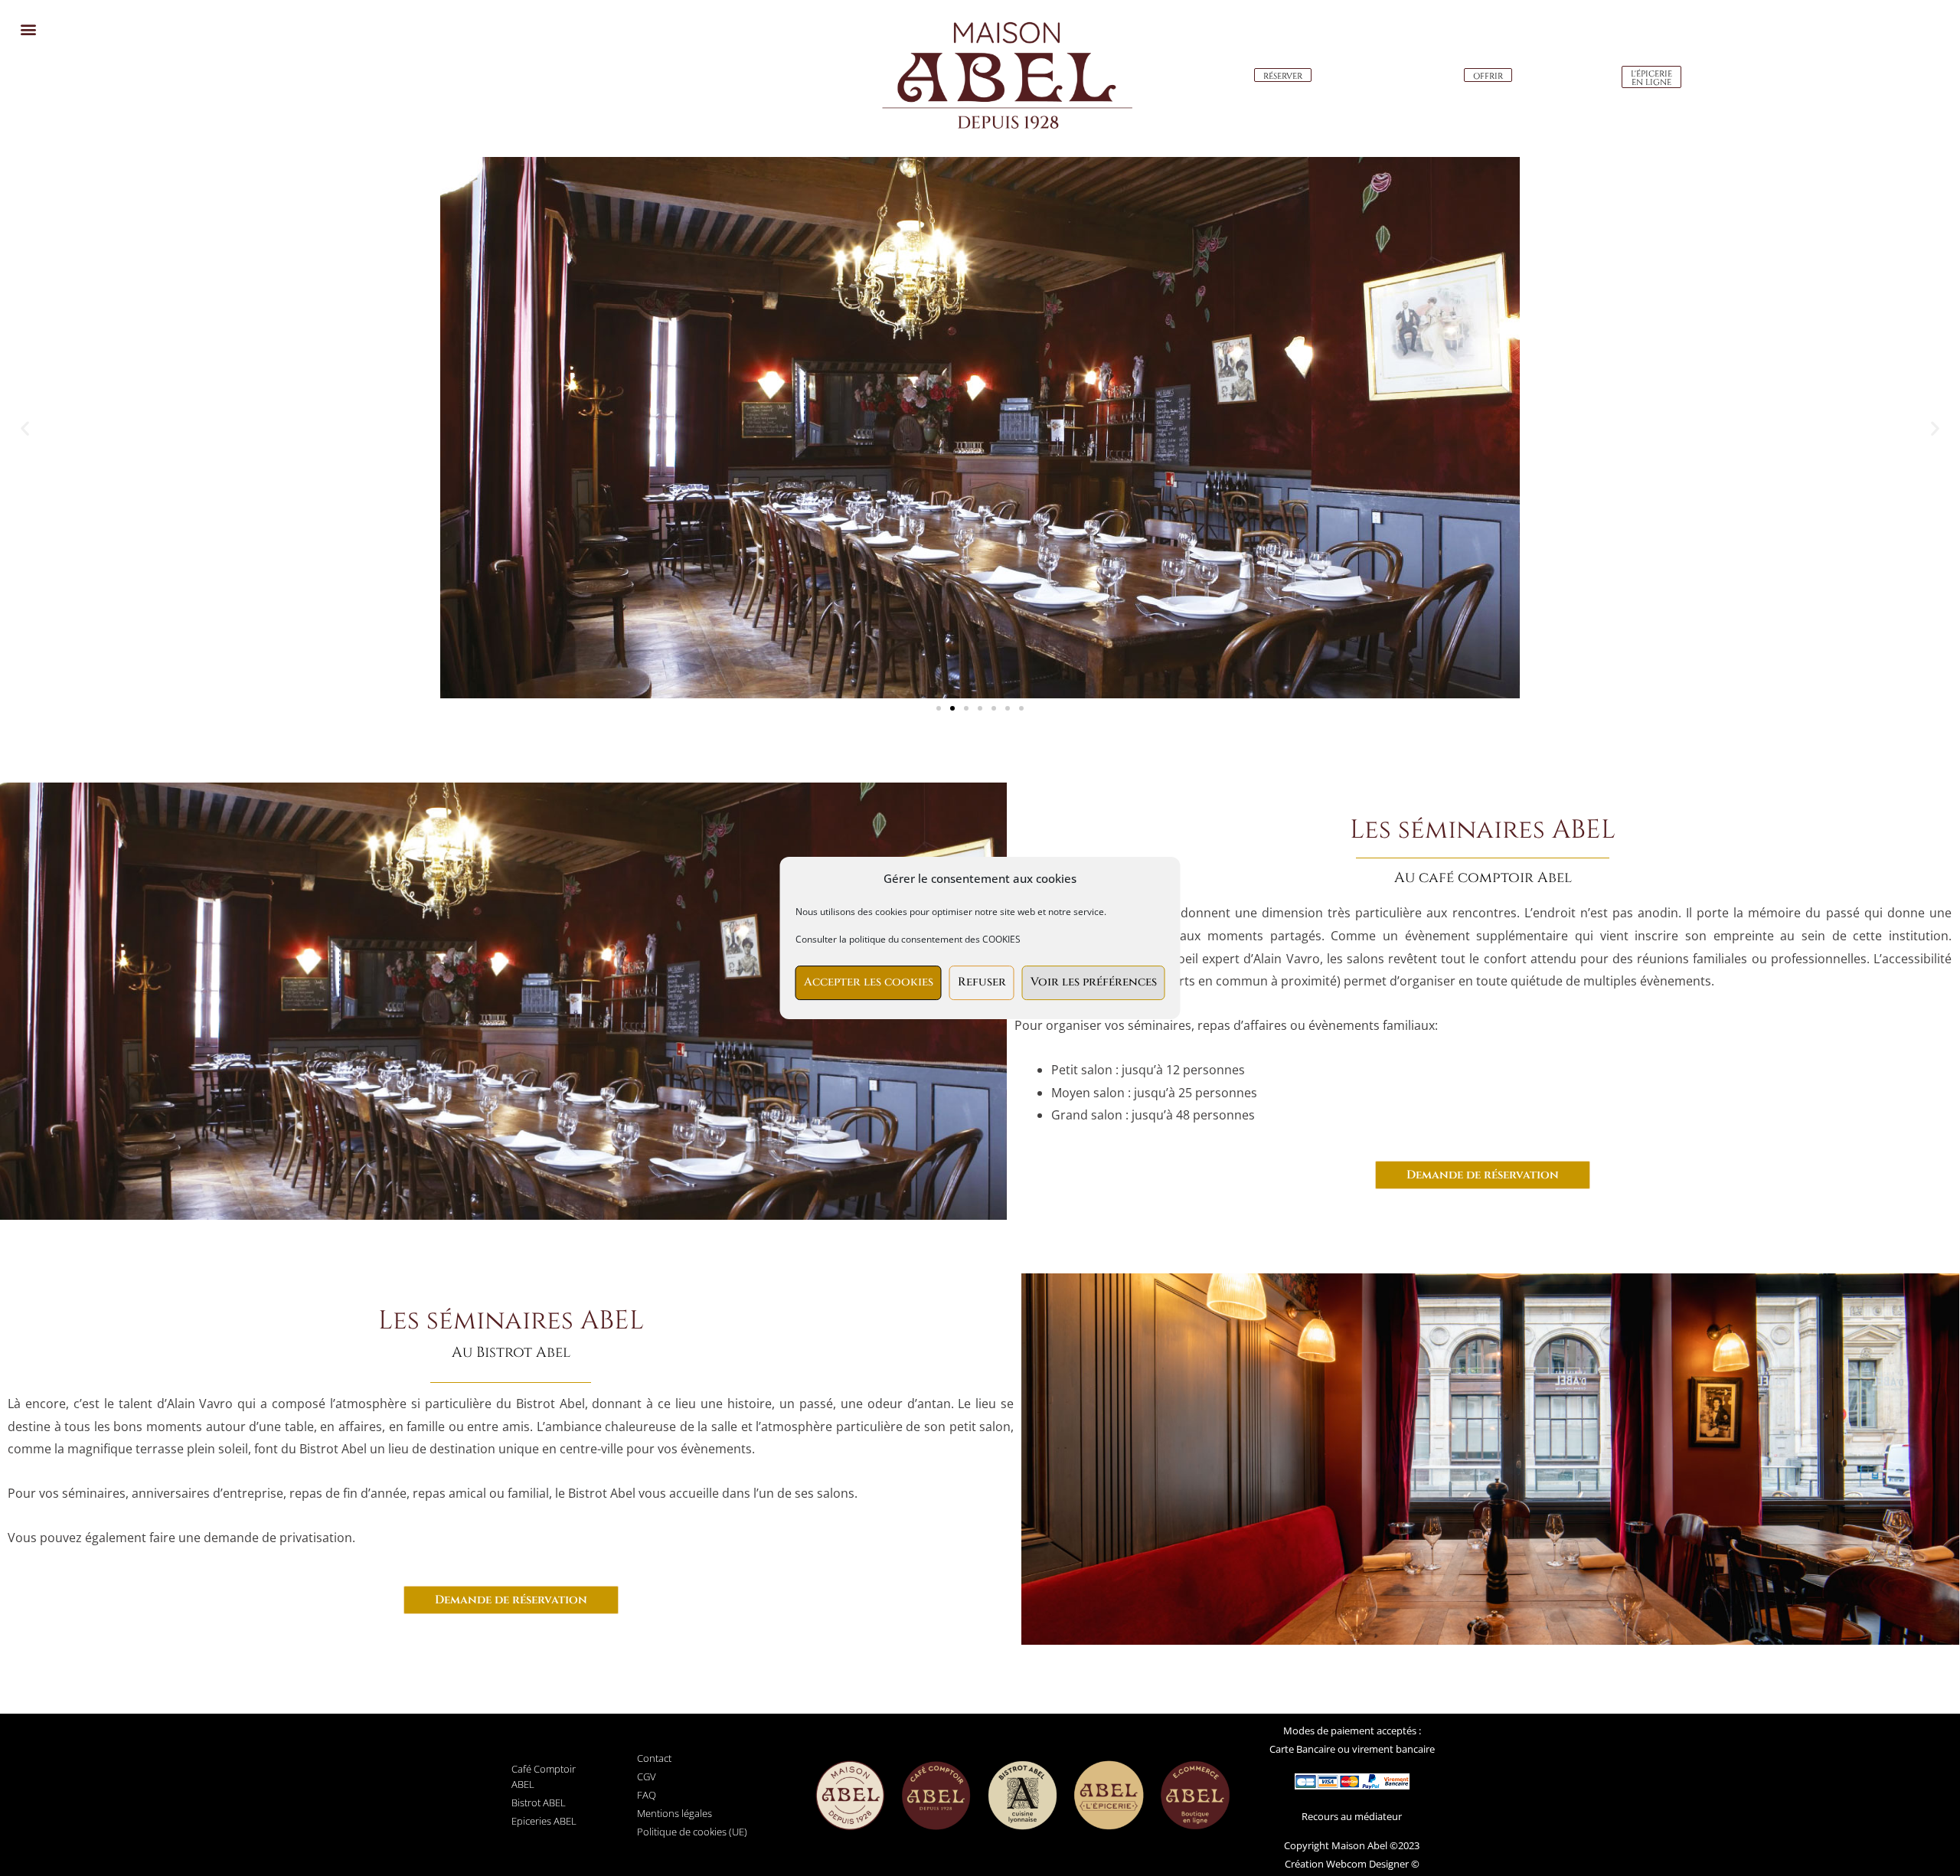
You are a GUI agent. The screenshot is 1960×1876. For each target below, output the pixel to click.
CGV (647, 1776)
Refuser (982, 982)
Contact (654, 1758)
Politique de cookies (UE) (692, 1832)
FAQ (647, 1795)
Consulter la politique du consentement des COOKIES (908, 939)
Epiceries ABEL (544, 1821)
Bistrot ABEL (539, 1802)
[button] (28, 29)
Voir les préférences (1094, 982)
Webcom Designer (1366, 1864)
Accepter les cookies (869, 982)
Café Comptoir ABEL (544, 1776)
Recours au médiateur (1352, 1816)
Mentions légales (675, 1813)
